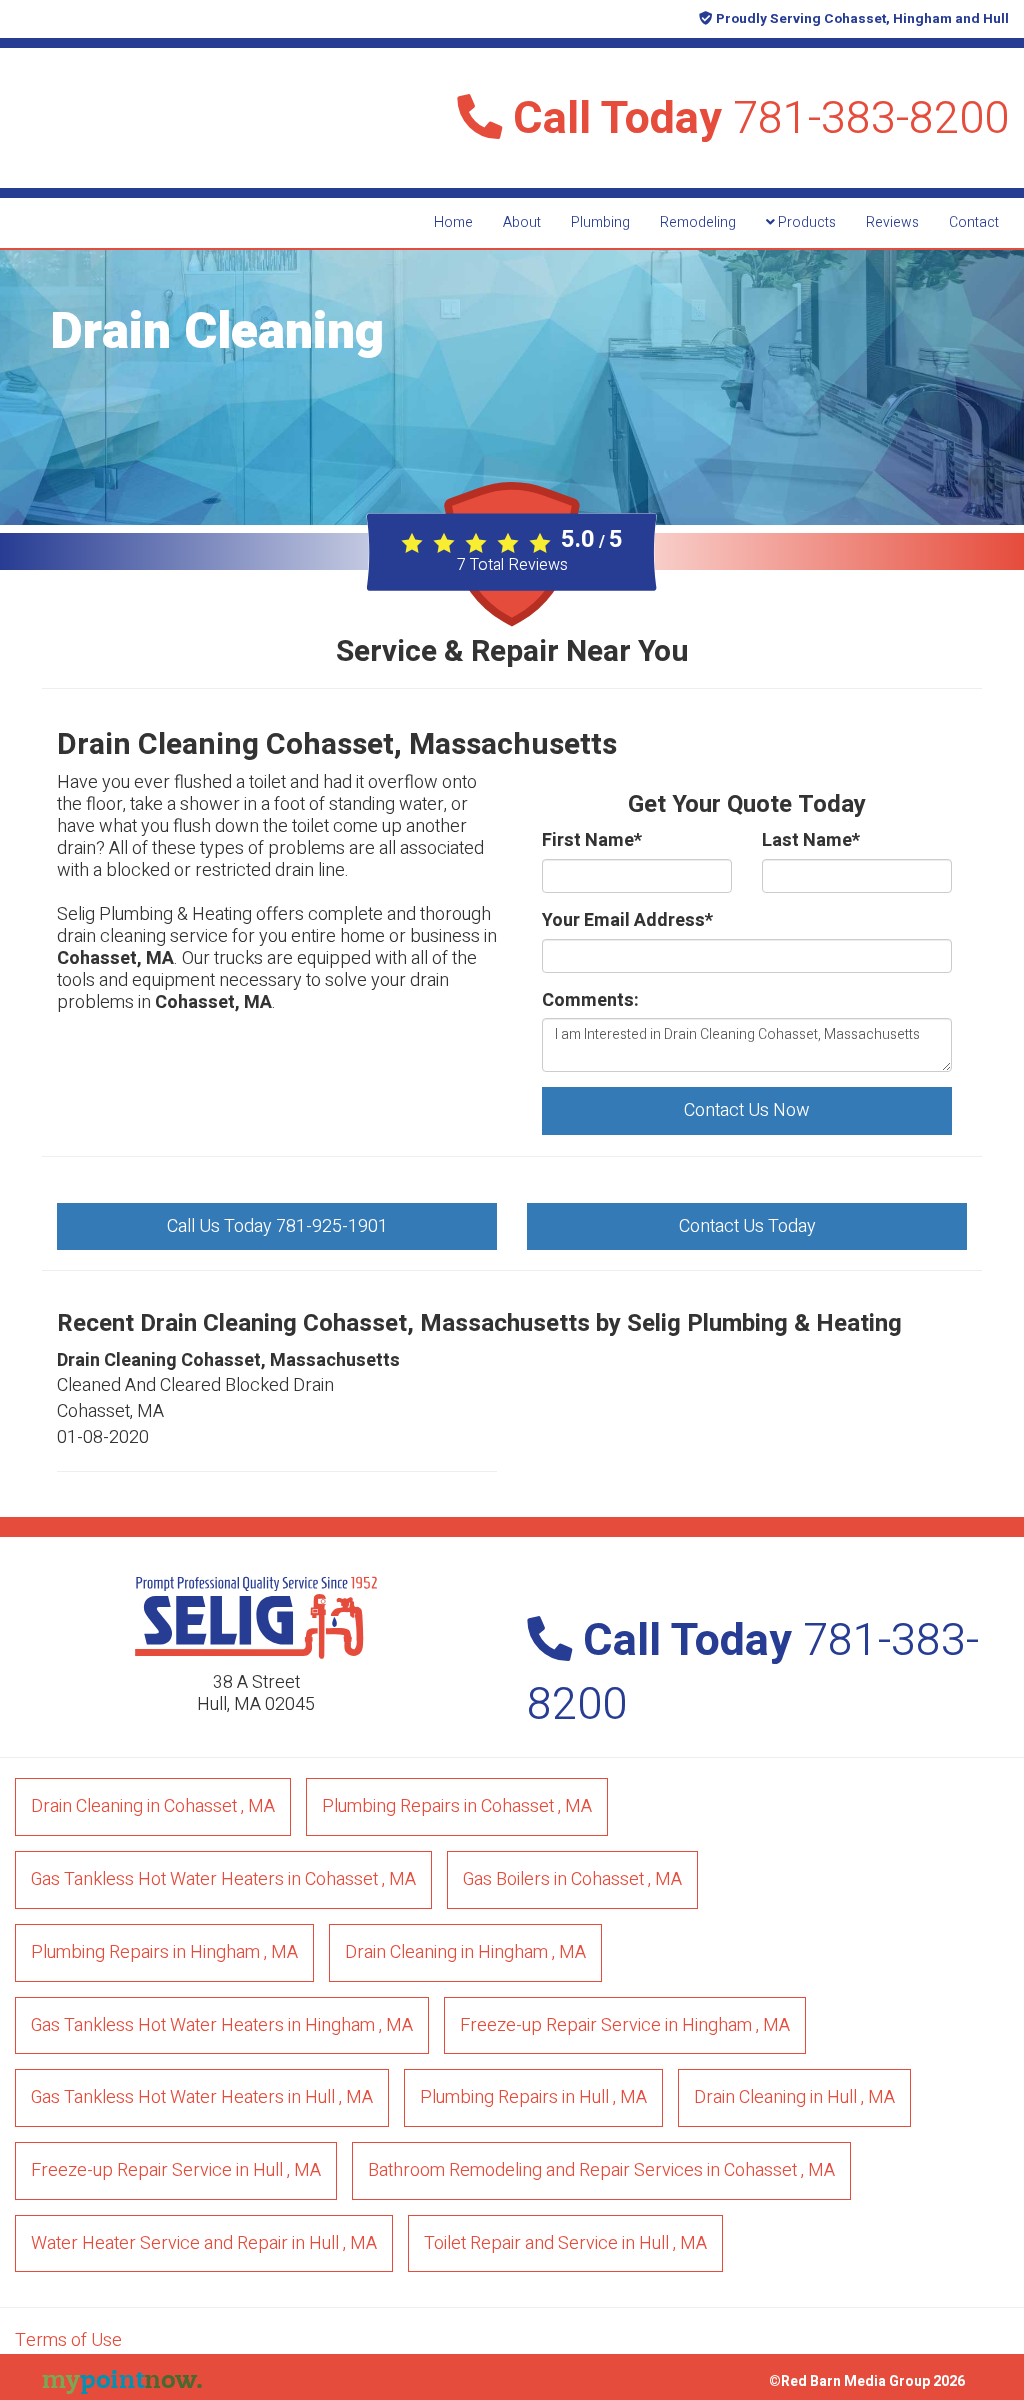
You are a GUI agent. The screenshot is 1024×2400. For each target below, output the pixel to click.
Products (805, 222)
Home (453, 222)
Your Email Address (627, 921)
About (522, 222)
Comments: (590, 1001)
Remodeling (698, 222)
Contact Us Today (747, 1226)
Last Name (811, 841)
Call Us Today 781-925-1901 (277, 1226)
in (153, 1806)
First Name (592, 841)
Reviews (892, 222)
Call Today (755, 119)
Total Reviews (512, 565)
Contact (974, 222)
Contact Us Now (747, 1110)
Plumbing (600, 222)
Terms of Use (68, 2340)
